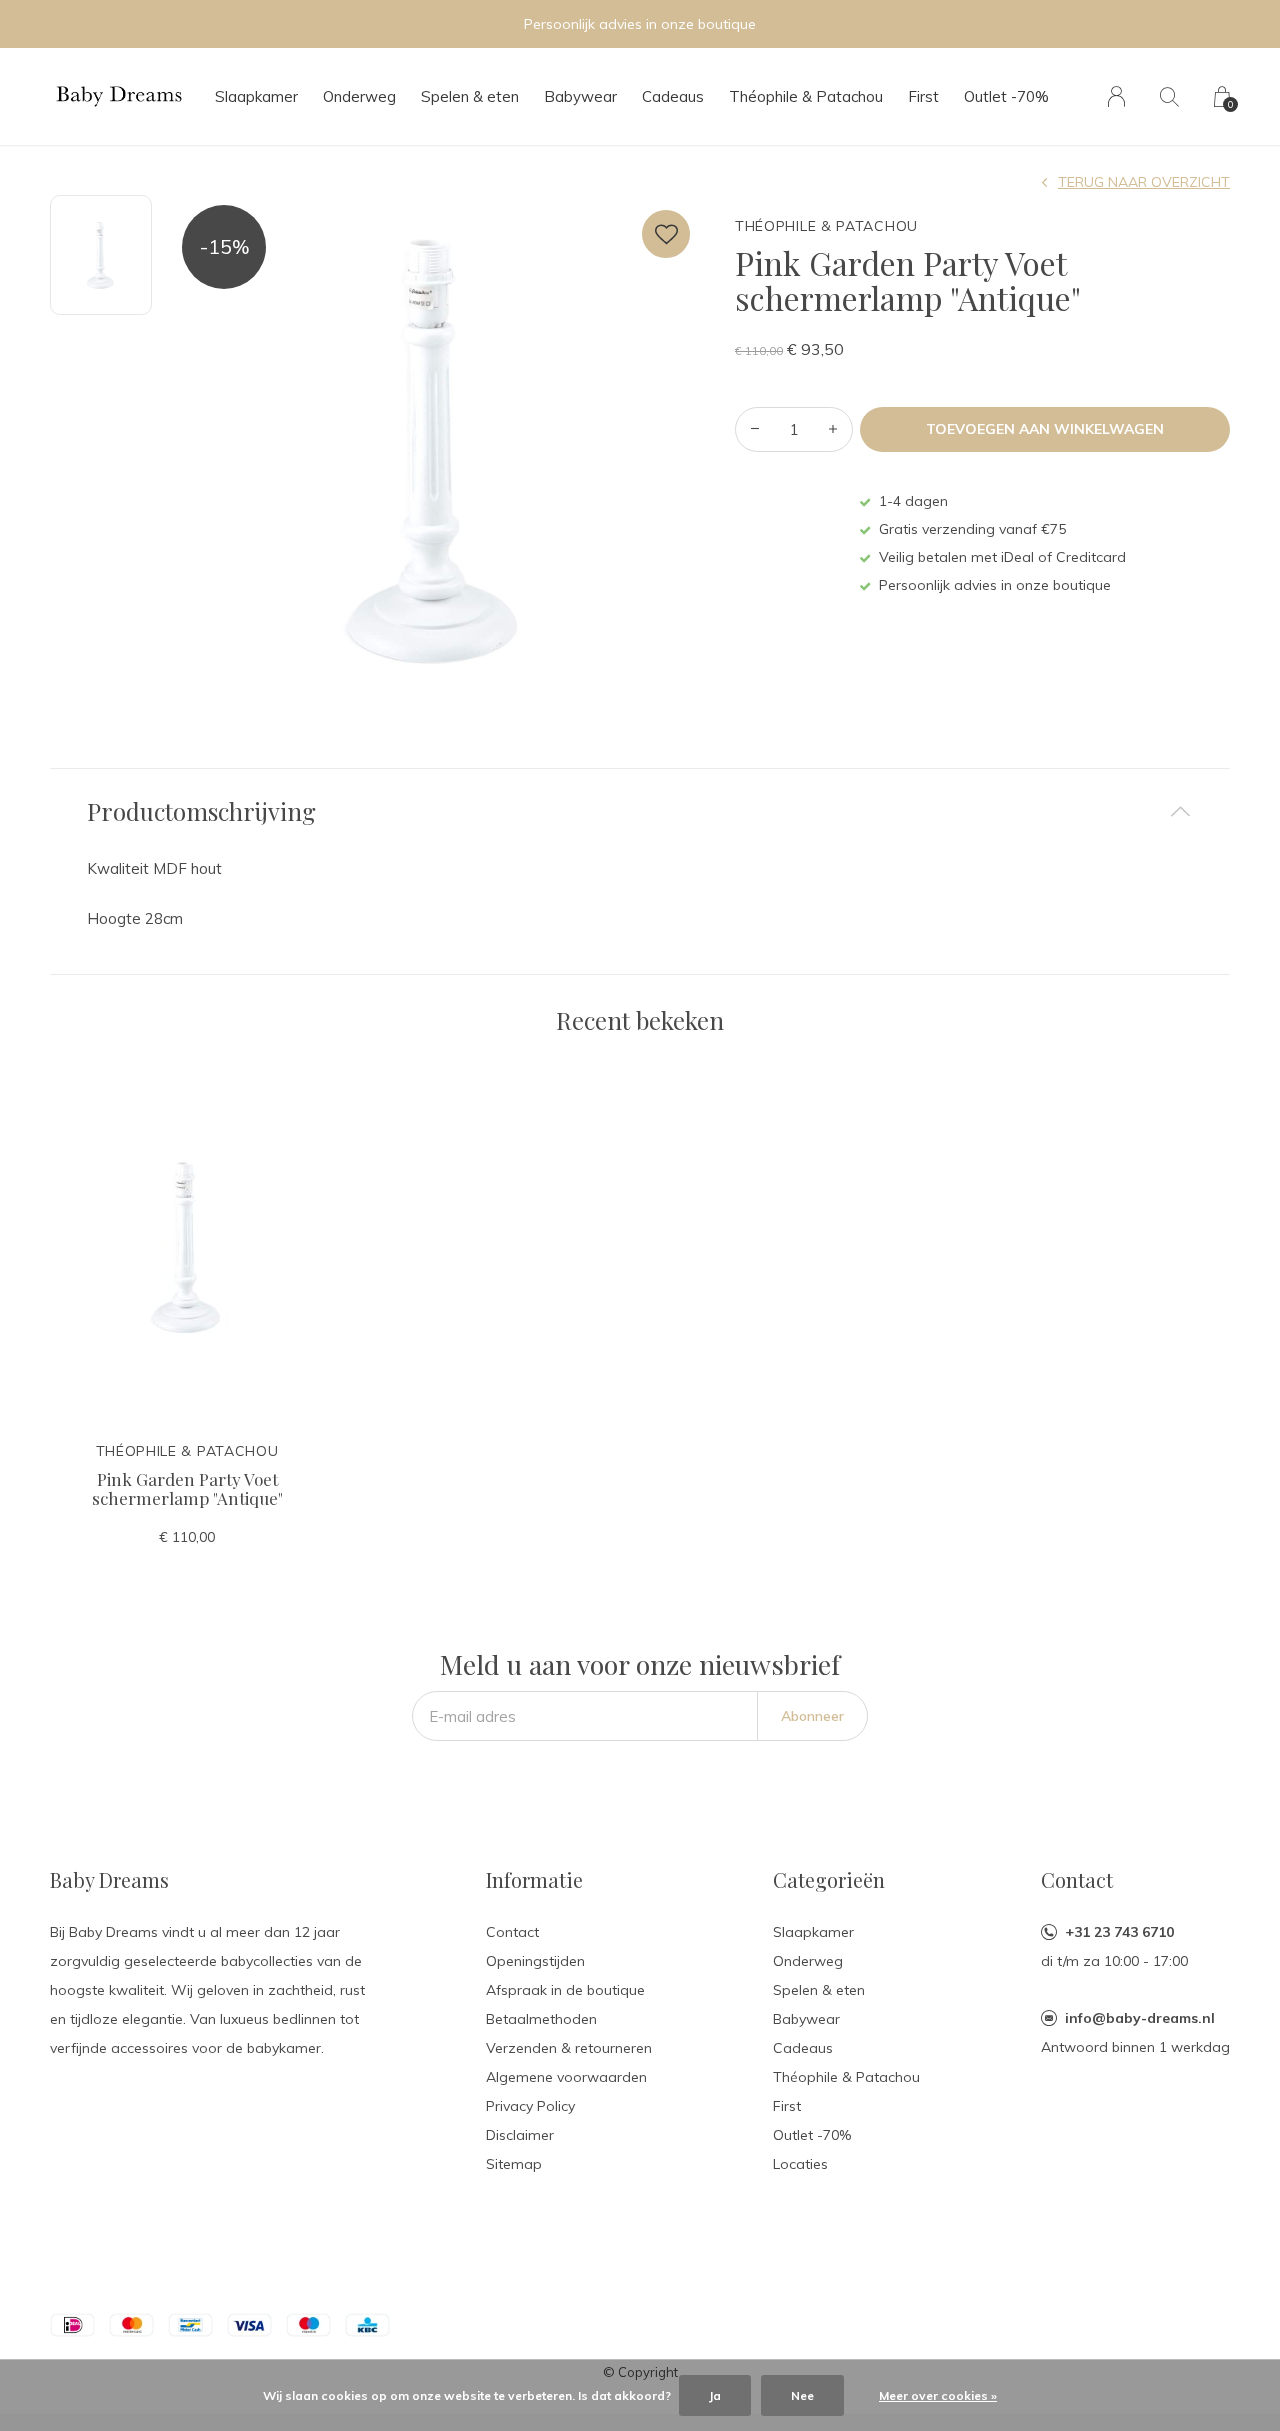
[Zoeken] (1169, 96)
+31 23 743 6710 (1119, 1932)
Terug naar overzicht (1144, 182)
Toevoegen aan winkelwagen (1045, 429)
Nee (802, 2395)
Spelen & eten (470, 96)
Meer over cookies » (938, 2395)
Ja (715, 2395)
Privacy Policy (530, 2106)
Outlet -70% (1006, 96)
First (923, 96)
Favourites (666, 234)
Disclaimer (520, 2135)
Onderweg (359, 96)
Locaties (800, 2164)
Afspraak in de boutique (565, 1990)
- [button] (755, 429)
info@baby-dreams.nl (1140, 2018)
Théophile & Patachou (806, 96)
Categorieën (829, 1879)
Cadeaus (673, 96)
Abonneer (812, 1716)
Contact (512, 1932)
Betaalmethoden (541, 2019)
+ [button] (833, 429)
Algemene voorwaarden (566, 2077)
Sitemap (514, 2164)
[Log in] (1116, 96)
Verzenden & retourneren (569, 2048)
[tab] (640, 811)
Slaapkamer (256, 96)
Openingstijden (535, 1961)
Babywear (580, 96)
